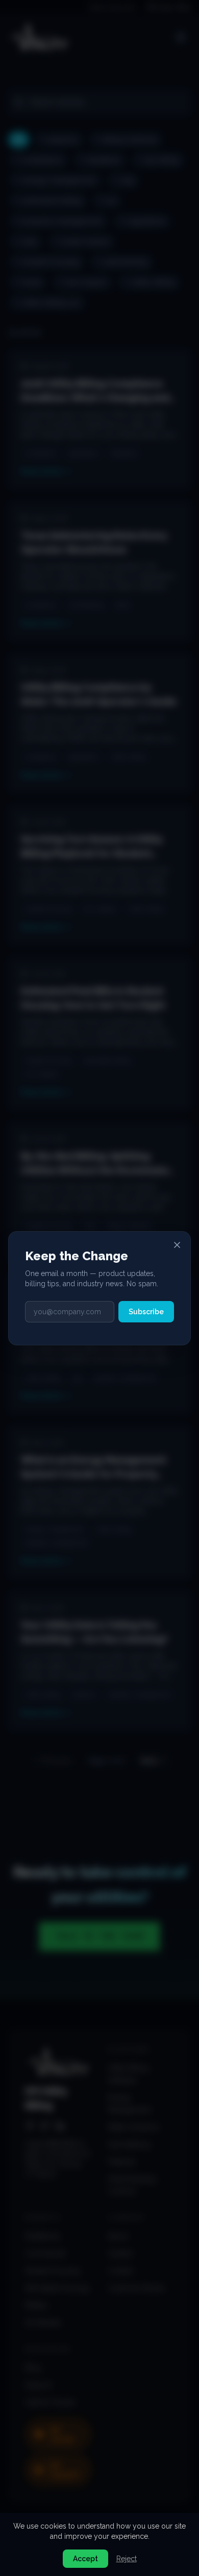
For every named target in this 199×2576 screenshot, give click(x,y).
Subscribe (146, 1312)
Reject (127, 2559)
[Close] (177, 1245)
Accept (85, 2559)
